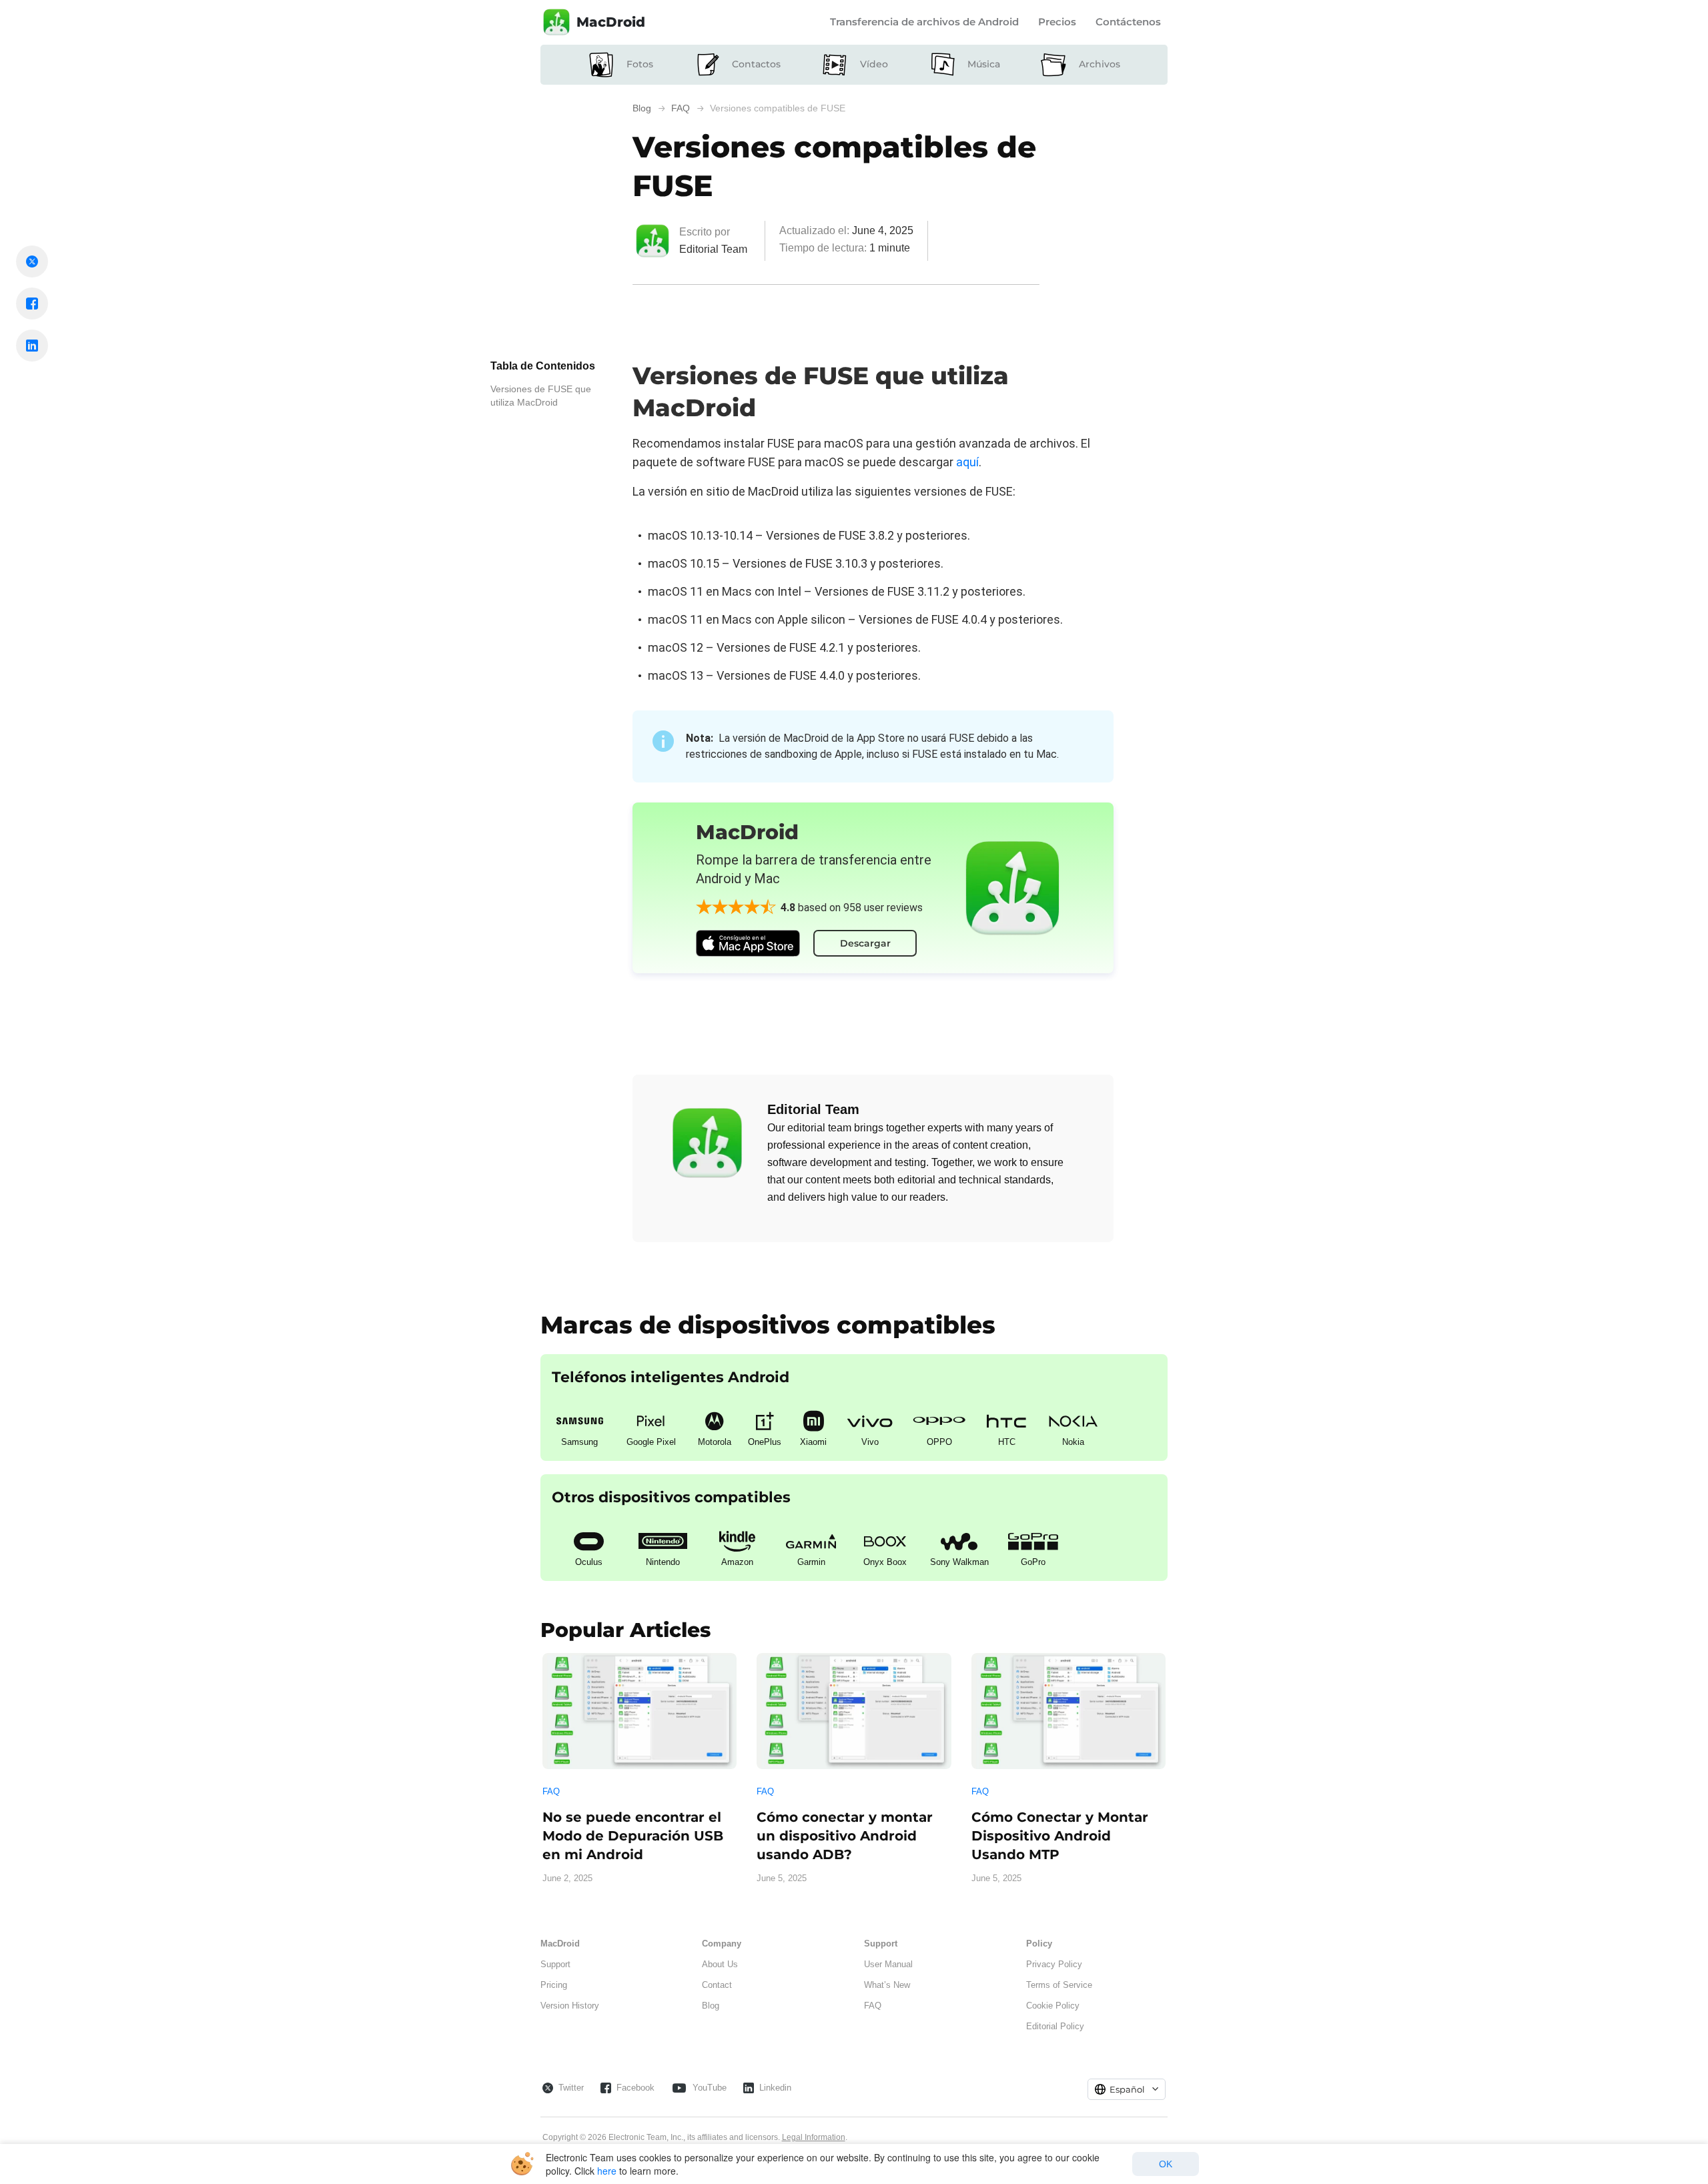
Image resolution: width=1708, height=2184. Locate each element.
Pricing (554, 1985)
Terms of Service (1059, 1985)
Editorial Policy (1055, 2026)
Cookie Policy (1053, 2006)
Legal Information (814, 2137)
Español (1127, 2089)
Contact (717, 1985)
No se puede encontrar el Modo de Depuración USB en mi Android (633, 1836)
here (607, 2171)
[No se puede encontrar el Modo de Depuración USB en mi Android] (639, 1711)
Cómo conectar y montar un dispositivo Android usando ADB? (845, 1836)
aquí (967, 462)
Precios (1057, 22)
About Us (720, 1964)
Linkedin (775, 2088)
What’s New (887, 1985)
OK (1166, 2164)
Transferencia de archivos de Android (924, 22)
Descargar (865, 943)
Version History (570, 2006)
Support (555, 1964)
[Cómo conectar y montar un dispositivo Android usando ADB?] (854, 1711)
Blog (711, 2006)
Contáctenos (1128, 22)
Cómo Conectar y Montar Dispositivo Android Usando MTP (1060, 1836)
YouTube (710, 2088)
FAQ (551, 1791)
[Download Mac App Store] (748, 943)
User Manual (888, 1964)
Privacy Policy (1054, 1964)
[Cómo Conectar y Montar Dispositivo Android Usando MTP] (1069, 1711)
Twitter (571, 2088)
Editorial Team (713, 249)
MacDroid (611, 22)
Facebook (635, 2088)
